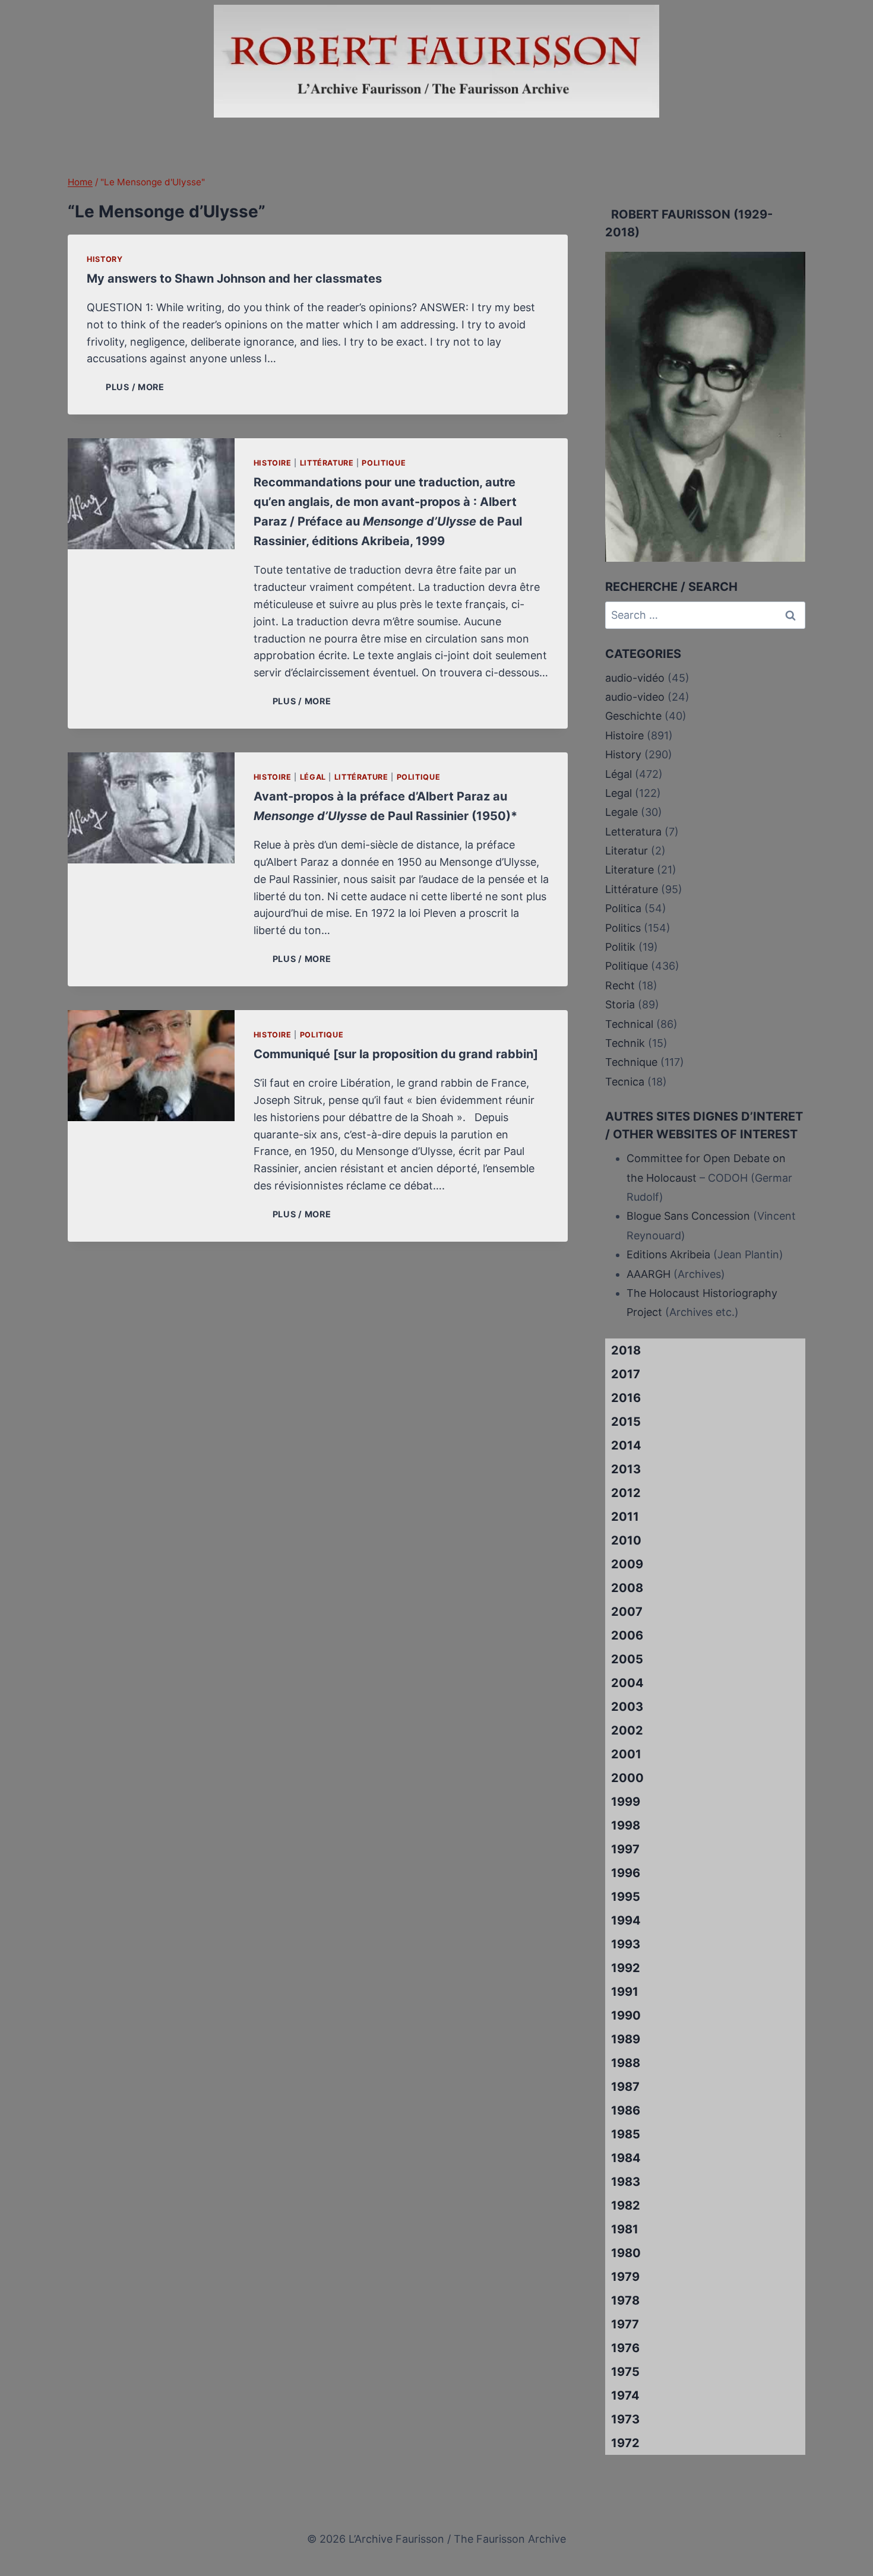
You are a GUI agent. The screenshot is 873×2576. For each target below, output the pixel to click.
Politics (623, 928)
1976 (625, 2348)
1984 (626, 2158)
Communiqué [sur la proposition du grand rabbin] (396, 1054)
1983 (626, 2182)
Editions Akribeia (668, 1254)
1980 (626, 2253)
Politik (620, 947)
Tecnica (625, 1082)
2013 (626, 1469)
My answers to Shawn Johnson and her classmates (234, 279)
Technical (629, 1024)
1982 (626, 2205)
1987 (625, 2087)
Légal (313, 777)
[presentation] (151, 494)
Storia (620, 1004)
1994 (626, 1920)
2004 (627, 1683)
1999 (626, 1802)
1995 (626, 1897)
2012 (626, 1493)
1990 (626, 2015)
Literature (630, 870)
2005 (627, 1659)
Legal (619, 793)
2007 (627, 1612)
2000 (627, 1778)
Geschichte (633, 716)
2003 (627, 1707)
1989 (626, 2039)
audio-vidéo (635, 678)
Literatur (627, 851)
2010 (626, 1540)
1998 (626, 1825)
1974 (625, 2395)
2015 (626, 1422)
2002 (627, 1730)
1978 (625, 2300)
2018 (626, 1350)
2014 (626, 1445)
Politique (384, 463)
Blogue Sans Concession (688, 1216)
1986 (626, 2110)
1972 (625, 2443)
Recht (620, 985)
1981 (625, 2229)
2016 (626, 1398)
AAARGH (649, 1274)
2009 (627, 1564)
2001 (626, 1754)
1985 (626, 2134)
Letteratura (633, 832)
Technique (631, 1062)
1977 (625, 2324)
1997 (625, 1849)
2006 (627, 1635)
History (105, 259)
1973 (625, 2419)
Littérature (327, 463)
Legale (621, 812)
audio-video (635, 697)
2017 (626, 1374)
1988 (626, 2063)
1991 (625, 1992)
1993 (626, 1944)
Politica (623, 908)
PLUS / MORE (137, 387)
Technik (625, 1043)
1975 (625, 2372)
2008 (627, 1588)
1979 (625, 2277)
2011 (625, 1517)
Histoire (273, 463)
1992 (626, 1968)
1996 (626, 1873)
